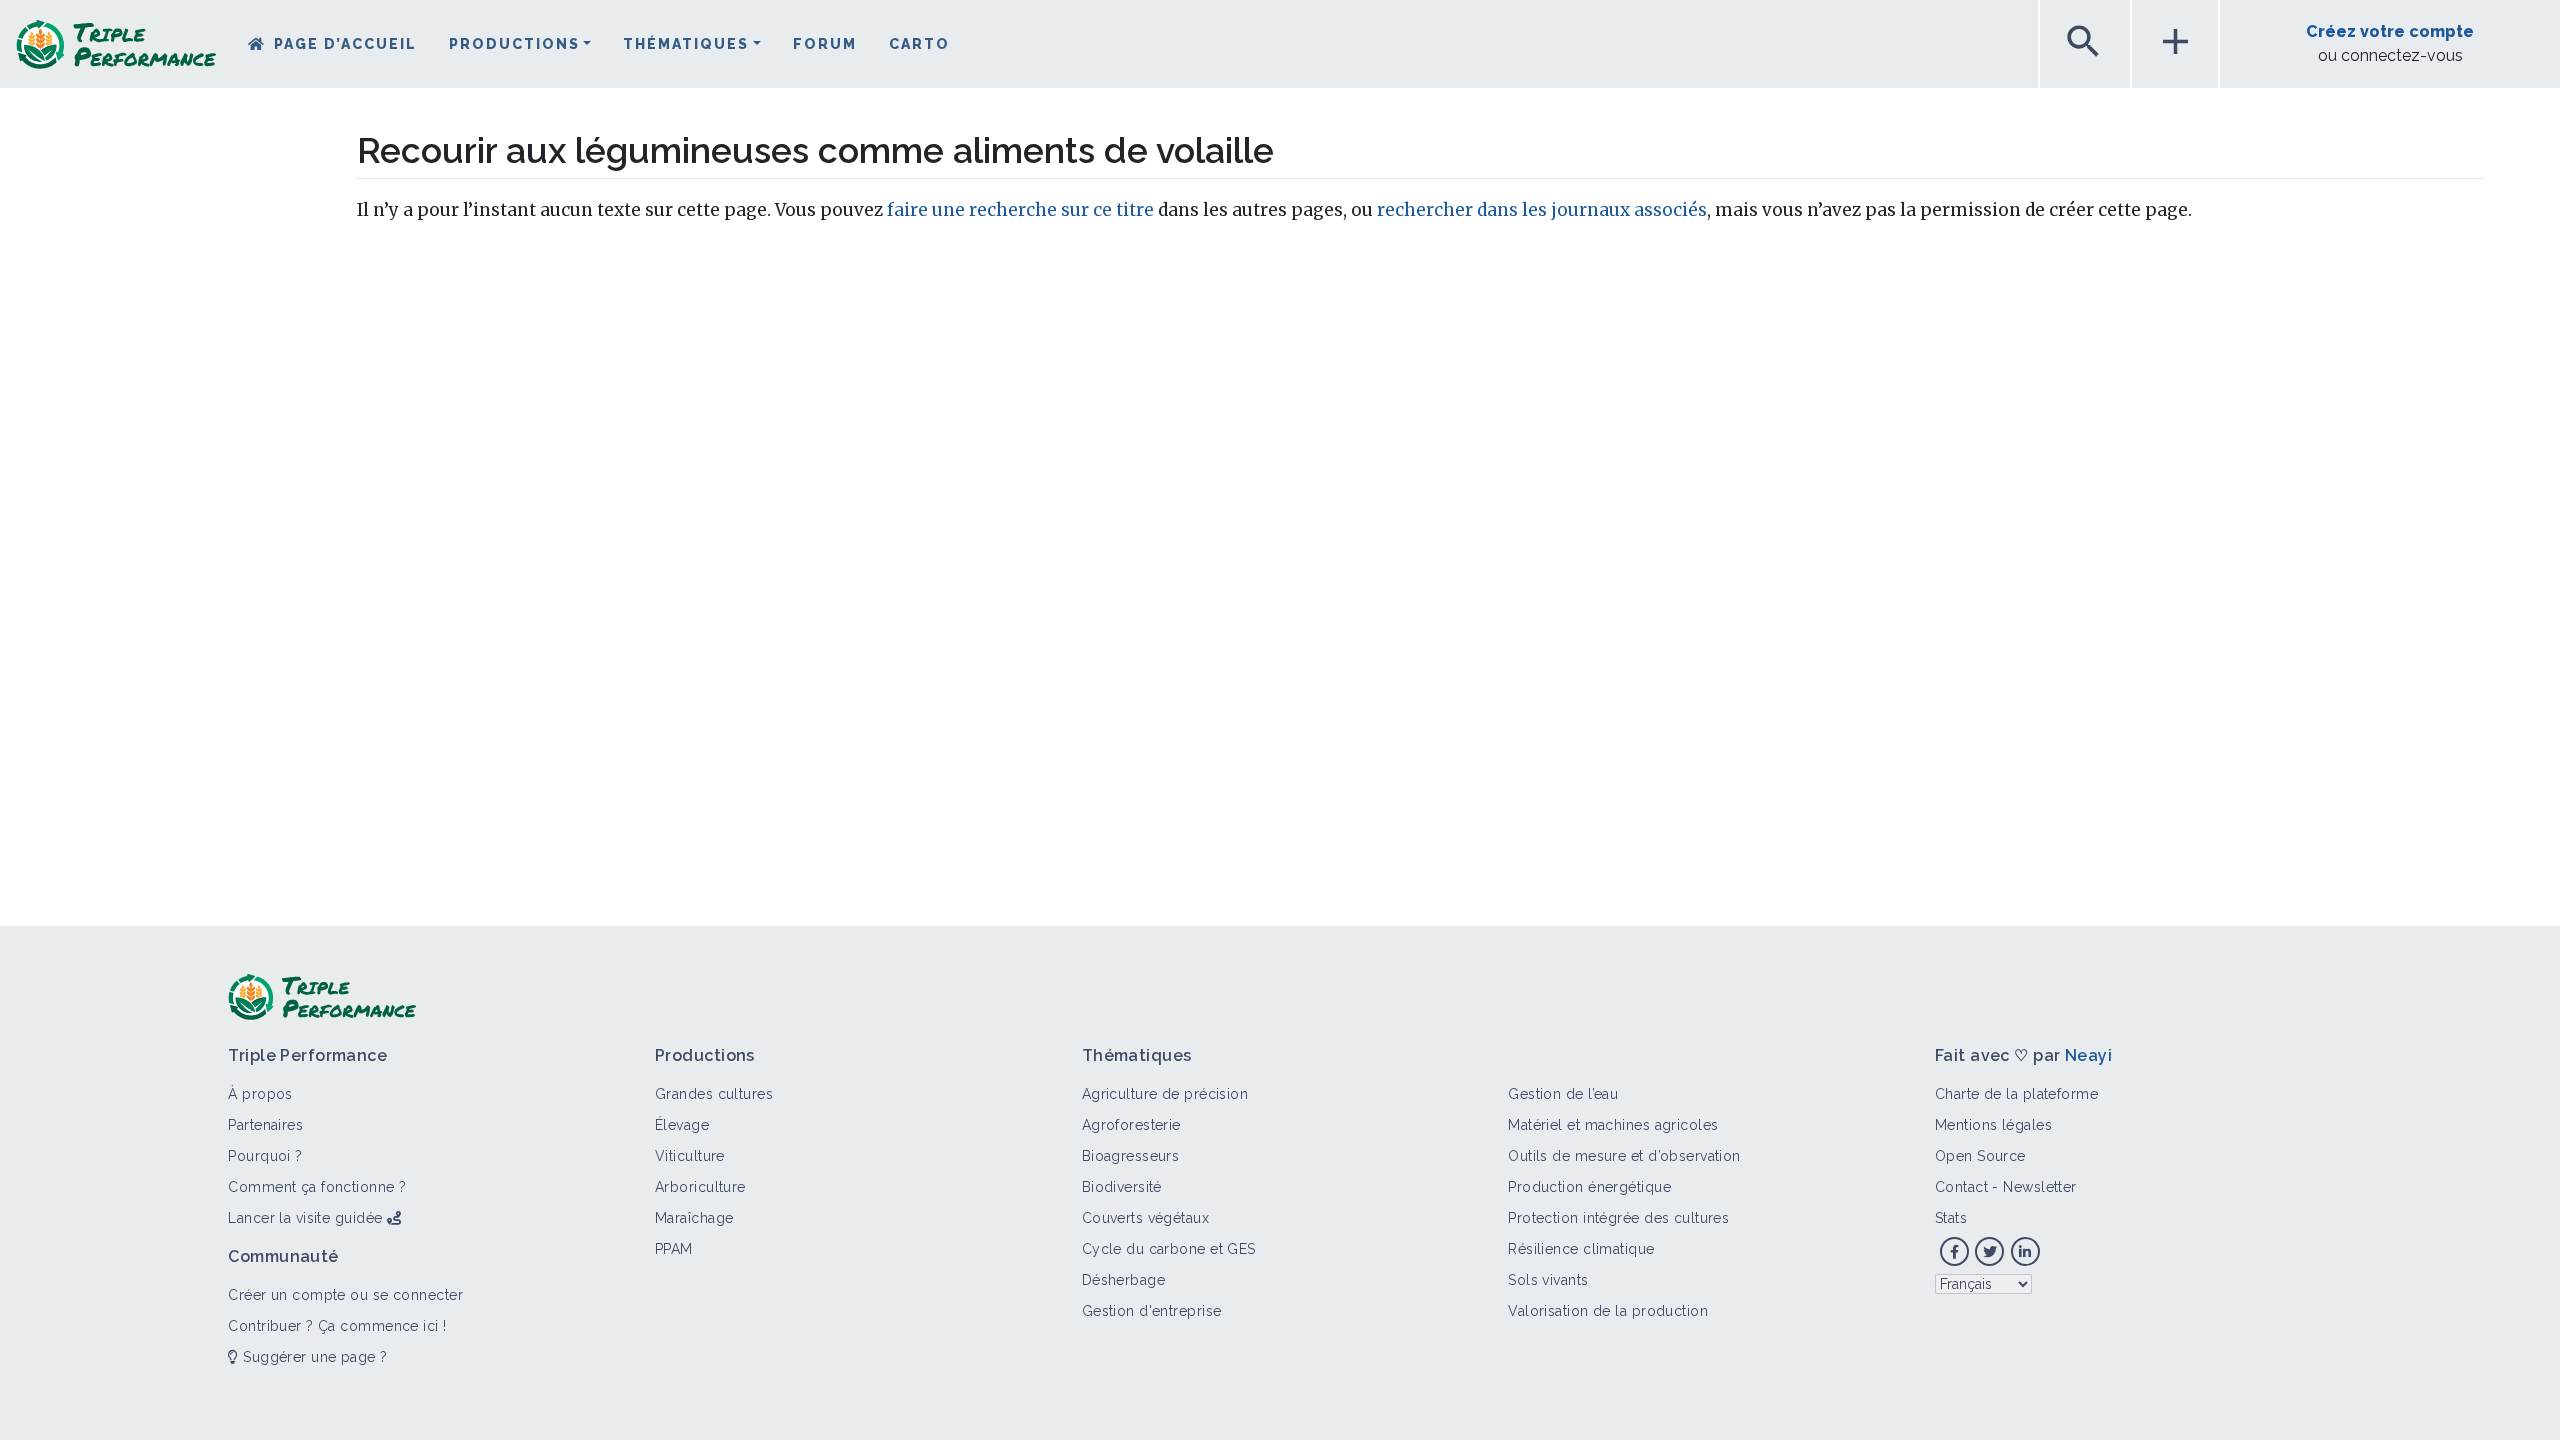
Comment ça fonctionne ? (317, 1187)
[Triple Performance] (116, 51)
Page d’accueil (345, 44)
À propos (260, 1094)
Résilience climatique (1581, 1249)
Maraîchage (694, 1218)
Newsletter (2039, 1187)
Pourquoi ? (265, 1156)
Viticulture (690, 1156)
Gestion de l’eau (1563, 1094)
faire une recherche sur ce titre (1020, 210)
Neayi (2088, 1055)
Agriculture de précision (1165, 1094)
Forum (825, 44)
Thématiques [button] (686, 44)
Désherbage (1123, 1280)
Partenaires (265, 1125)
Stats (1951, 1218)
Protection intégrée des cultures (1618, 1218)
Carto (919, 44)
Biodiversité (1122, 1187)
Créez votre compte (2390, 31)
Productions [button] (514, 44)
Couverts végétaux (1145, 1218)
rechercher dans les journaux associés (1542, 210)
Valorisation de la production (1608, 1311)
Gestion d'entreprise (1152, 1311)
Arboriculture (700, 1187)
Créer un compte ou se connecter (345, 1295)
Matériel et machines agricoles (1613, 1125)
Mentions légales (1993, 1125)
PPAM (674, 1249)
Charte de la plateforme (2016, 1094)
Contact (1961, 1187)
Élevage (682, 1125)
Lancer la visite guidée (305, 1218)
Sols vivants (1548, 1280)
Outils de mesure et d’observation (1624, 1156)
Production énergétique (1589, 1187)
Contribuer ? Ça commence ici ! (337, 1326)
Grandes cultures (714, 1094)
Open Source (1980, 1156)
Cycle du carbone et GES (1169, 1249)
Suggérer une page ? (313, 1357)
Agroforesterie (1131, 1125)
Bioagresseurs (1131, 1156)
